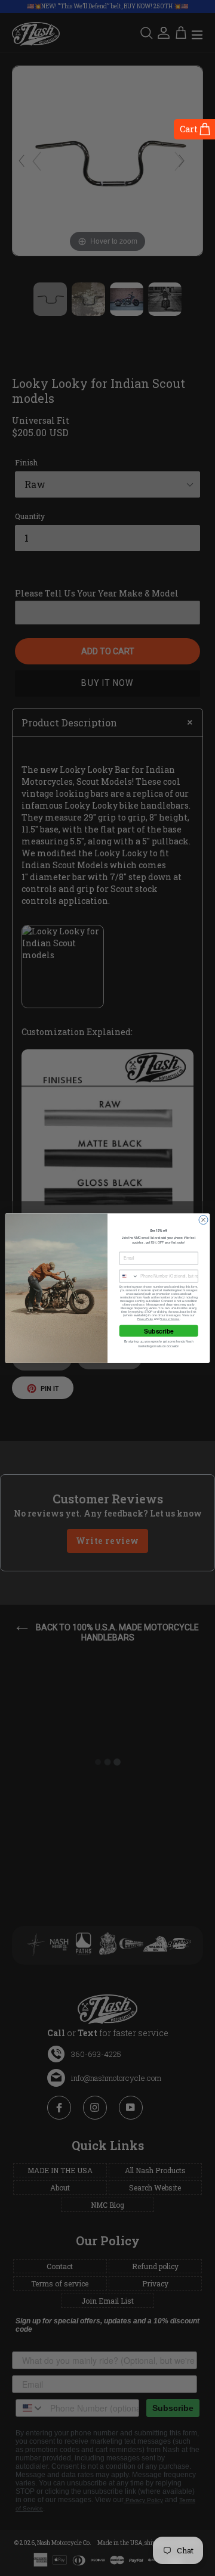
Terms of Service (170, 1319)
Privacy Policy (145, 1319)
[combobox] (129, 1276)
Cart (189, 129)
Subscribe (159, 1331)
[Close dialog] (203, 1220)
